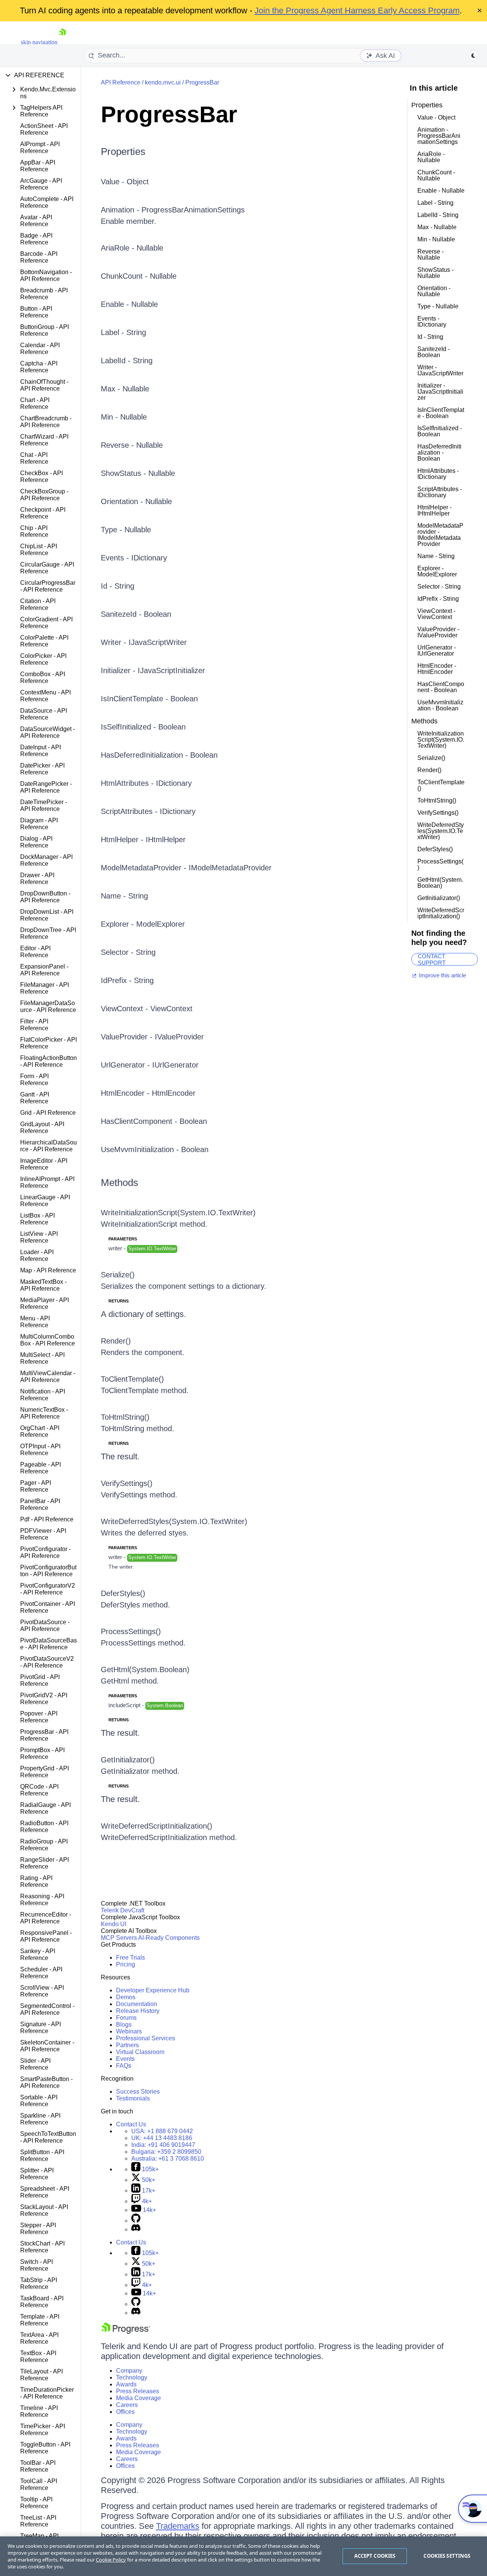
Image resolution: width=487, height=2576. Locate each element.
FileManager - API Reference (45, 988)
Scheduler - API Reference (41, 1973)
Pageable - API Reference (41, 1468)
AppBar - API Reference (38, 166)
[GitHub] (136, 2221)
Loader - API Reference (37, 1255)
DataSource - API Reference (44, 714)
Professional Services (146, 2038)
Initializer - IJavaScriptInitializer (153, 670)
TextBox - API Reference (38, 2357)
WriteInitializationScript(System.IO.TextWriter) (178, 1213)
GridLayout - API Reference (42, 1128)
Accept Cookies (375, 2556)
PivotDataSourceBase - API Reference (49, 1644)
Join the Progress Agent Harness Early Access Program (357, 10)
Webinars (129, 2031)
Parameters (123, 1239)
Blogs (124, 2025)
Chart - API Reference (35, 403)
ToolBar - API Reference (38, 2466)
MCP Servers (119, 1938)
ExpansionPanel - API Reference (44, 970)
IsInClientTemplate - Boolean (149, 699)
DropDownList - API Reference (47, 915)
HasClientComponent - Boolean (154, 1121)
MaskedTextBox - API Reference (43, 1285)
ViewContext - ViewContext (147, 1009)
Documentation (137, 2004)
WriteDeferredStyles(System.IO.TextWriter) (174, 1521)
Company (129, 2371)
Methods (119, 1183)
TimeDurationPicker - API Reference (47, 2393)
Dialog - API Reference (36, 842)
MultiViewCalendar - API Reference (48, 1377)
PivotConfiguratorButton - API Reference (48, 1571)
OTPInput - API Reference (40, 1450)
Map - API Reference (48, 1270)
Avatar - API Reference (36, 221)
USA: (162, 2131)
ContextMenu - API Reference (45, 696)
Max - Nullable (125, 389)
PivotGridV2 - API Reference (44, 1699)
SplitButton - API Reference (42, 2155)
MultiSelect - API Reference (42, 1358)
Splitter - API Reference (37, 2174)
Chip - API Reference (34, 531)
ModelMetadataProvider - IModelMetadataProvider (186, 868)
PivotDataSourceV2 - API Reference (47, 1662)
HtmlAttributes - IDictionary (146, 783)
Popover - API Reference (39, 1717)
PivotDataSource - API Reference (45, 1626)
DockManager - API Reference (46, 860)
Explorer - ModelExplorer (143, 924)
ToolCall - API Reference (39, 2484)
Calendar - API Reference (40, 349)
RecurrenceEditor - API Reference (46, 1918)
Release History (138, 2011)
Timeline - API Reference (39, 2411)
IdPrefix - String (127, 980)
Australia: (168, 2159)
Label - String (123, 332)
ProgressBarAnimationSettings (193, 210)
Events (125, 2059)
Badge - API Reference (36, 239)
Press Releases (138, 2391)
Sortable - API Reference (39, 2101)
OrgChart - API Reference (40, 1431)
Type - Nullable (126, 530)
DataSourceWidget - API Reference (48, 732)
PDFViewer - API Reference (43, 1534)
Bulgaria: (166, 2152)
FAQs (124, 2066)
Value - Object (125, 182)
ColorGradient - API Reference (46, 623)
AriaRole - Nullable (132, 248)
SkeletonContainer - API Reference (47, 2046)
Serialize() (118, 1275)
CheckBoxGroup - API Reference (44, 495)
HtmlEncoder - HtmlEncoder (148, 1093)
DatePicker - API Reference (42, 769)
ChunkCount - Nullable (139, 276)
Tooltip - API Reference (36, 2503)
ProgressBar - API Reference (44, 1735)
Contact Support (432, 959)
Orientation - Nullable (136, 501)
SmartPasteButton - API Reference (46, 2082)
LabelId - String (127, 361)
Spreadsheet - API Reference (45, 2192)
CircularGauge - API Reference (47, 568)
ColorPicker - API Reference (43, 659)
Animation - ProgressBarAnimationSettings (439, 136)
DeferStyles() (123, 1593)
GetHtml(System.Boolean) (145, 1669)
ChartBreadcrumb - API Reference (46, 422)
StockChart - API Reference (42, 2247)
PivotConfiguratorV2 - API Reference (48, 1589)
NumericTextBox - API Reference (44, 1413)
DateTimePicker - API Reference (44, 805)
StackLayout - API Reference (44, 2210)
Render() (116, 1341)
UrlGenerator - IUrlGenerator (150, 1065)
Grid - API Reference (48, 1113)
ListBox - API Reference (37, 1219)
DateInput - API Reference (41, 751)
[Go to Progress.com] (126, 2332)
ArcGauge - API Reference (41, 184)
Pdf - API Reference (47, 1519)
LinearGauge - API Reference (45, 1201)
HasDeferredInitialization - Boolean (159, 755)
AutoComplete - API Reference (47, 202)
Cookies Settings (447, 2556)
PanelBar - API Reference (40, 1504)
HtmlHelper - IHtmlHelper (143, 840)
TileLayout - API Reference (41, 2375)
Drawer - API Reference (37, 879)
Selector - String (128, 952)
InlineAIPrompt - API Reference (47, 1182)
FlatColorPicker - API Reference (49, 1043)
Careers (127, 2405)
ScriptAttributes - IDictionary (148, 811)
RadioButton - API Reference (44, 1827)
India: (163, 2145)
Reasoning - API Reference (42, 1900)
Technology (132, 2377)
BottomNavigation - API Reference (46, 275)
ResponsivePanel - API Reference (46, 1936)
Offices (125, 2412)
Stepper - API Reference (38, 2229)
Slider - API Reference (35, 2064)
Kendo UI (114, 1924)
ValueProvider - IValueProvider (152, 1037)
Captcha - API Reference (39, 367)
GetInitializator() (128, 1760)
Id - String (118, 586)
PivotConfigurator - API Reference (45, 1552)
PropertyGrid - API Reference (45, 1772)
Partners (127, 2045)
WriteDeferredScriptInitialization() (157, 1826)
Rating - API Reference (36, 1881)
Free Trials (131, 1958)
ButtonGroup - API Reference (45, 330)
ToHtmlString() (125, 1417)
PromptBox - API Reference (42, 1753)
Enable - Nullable (129, 304)
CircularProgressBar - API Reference (48, 586)
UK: (162, 2138)
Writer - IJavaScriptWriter (144, 642)
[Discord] (136, 2229)
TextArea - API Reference (39, 2338)
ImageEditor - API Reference (44, 1164)
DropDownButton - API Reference (45, 897)
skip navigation (39, 42)
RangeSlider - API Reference (45, 1863)
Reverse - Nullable (132, 445)
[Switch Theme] (473, 56)
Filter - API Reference (34, 1025)
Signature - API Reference (41, 2028)
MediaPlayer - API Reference (45, 1303)
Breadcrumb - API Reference (44, 294)
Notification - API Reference (43, 1395)
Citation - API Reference (38, 604)
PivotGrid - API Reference (40, 1680)
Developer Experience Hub (153, 1990)
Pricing (126, 1964)
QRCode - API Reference (39, 1790)
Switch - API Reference (37, 2265)
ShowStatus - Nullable (138, 473)
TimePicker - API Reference (43, 2430)
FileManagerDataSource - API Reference (48, 1006)
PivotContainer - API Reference (48, 1607)
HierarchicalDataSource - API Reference (49, 1146)
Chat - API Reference (34, 458)
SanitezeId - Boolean (136, 614)
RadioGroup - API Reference (44, 1845)
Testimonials (133, 2098)
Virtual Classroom (140, 2052)
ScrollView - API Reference (42, 1991)
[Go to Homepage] (62, 42)
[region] (243, 2556)
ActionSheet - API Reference (44, 129)
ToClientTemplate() (132, 1379)
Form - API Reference (34, 1080)
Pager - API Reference (36, 1486)
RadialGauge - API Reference (45, 1808)
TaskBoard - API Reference (42, 2302)
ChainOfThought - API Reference (44, 385)
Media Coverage (138, 2398)
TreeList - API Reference (38, 2521)
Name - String (124, 896)
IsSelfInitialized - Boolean (143, 727)
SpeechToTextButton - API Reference (48, 2137)
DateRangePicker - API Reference (46, 787)
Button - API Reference (36, 312)
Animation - (121, 210)
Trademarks (178, 2526)
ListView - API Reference (39, 1237)
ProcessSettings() (131, 1631)
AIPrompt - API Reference (40, 148)
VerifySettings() (127, 1483)
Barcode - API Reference (39, 257)
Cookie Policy (111, 2560)
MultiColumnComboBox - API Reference (48, 1340)
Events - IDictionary (134, 558)
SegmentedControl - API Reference (47, 2009)
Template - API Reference (40, 2320)
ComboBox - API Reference (43, 678)
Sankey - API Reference (38, 1954)
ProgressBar (202, 82)
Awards (126, 2384)
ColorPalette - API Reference (44, 641)
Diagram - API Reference (39, 824)
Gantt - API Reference (35, 1098)
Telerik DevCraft (123, 1910)
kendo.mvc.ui (163, 82)
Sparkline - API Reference (40, 2119)
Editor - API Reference (35, 952)
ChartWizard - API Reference (44, 440)
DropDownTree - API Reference (48, 933)
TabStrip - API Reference (39, 2283)
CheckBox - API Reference (41, 476)
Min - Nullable (124, 417)
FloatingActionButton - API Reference (49, 1061)
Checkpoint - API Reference (43, 513)
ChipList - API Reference (39, 550)
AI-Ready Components (169, 1938)
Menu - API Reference (35, 1322)
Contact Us (131, 2124)
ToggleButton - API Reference (45, 2448)
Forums (126, 2018)
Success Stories (138, 2092)
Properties (123, 152)
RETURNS (119, 1301)
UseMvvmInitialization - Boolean (155, 1149)
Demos (126, 1997)
